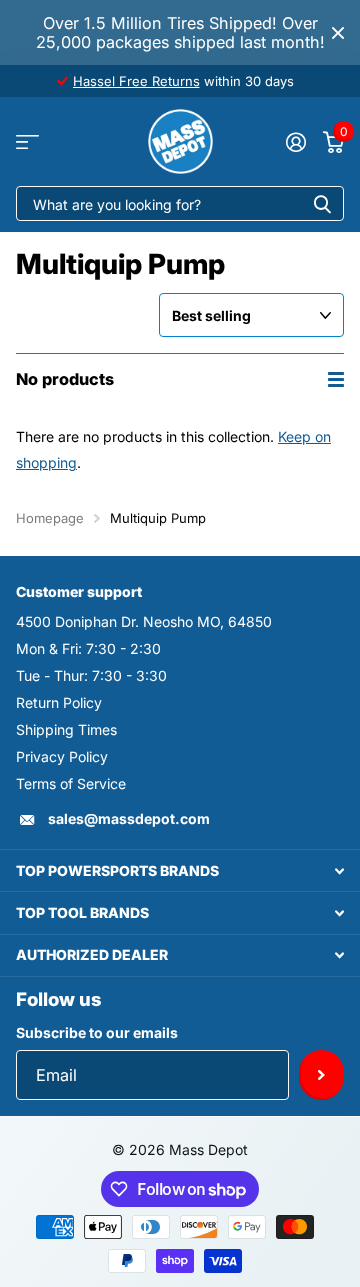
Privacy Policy (62, 756)
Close (338, 32)
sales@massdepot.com (129, 818)
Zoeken (322, 203)
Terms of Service (71, 783)
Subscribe (321, 1075)
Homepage (50, 518)
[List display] (336, 379)
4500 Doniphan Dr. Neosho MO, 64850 (144, 621)
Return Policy (59, 702)
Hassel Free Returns (136, 81)
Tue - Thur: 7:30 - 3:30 (91, 675)
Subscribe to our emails (97, 1032)
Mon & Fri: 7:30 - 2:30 (88, 648)
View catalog (27, 141)
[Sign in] (295, 142)
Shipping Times (66, 729)
